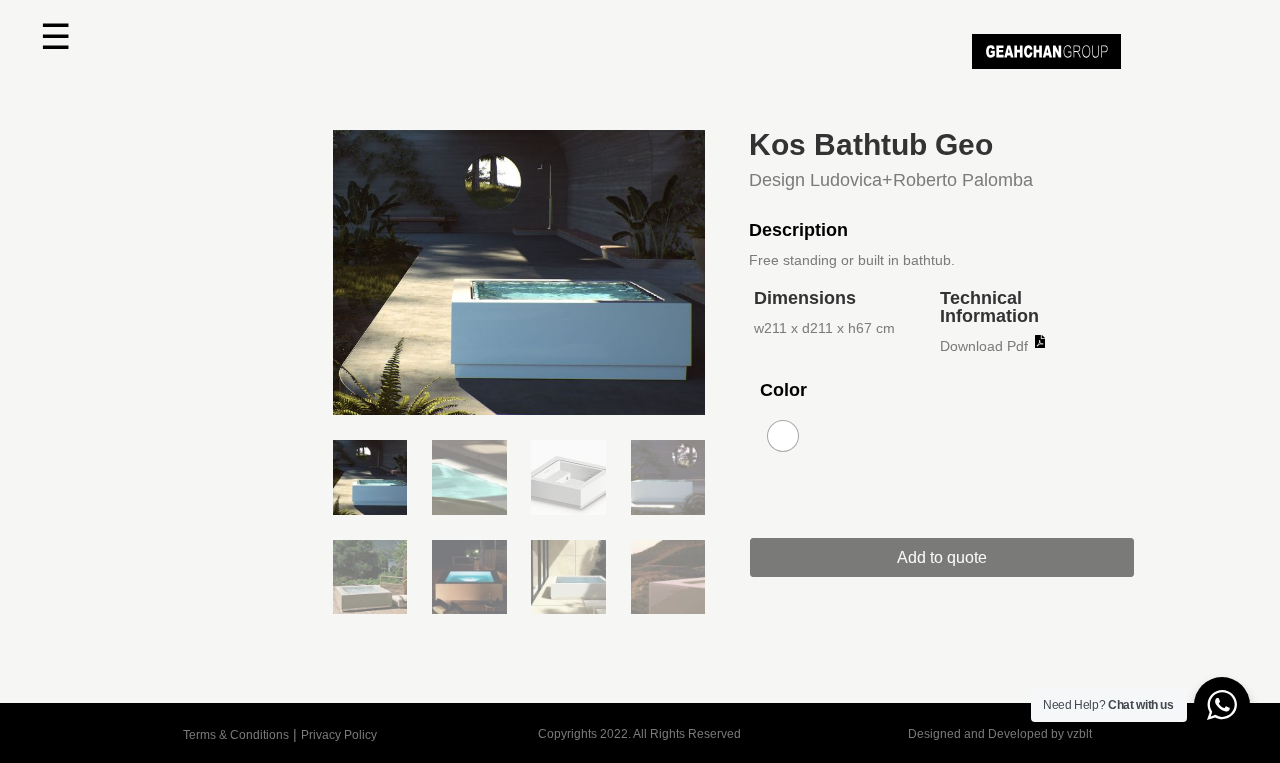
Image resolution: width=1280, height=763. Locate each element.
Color (783, 390)
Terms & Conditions (236, 735)
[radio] (783, 436)
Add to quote (942, 557)
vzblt (1079, 734)
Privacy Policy (339, 735)
